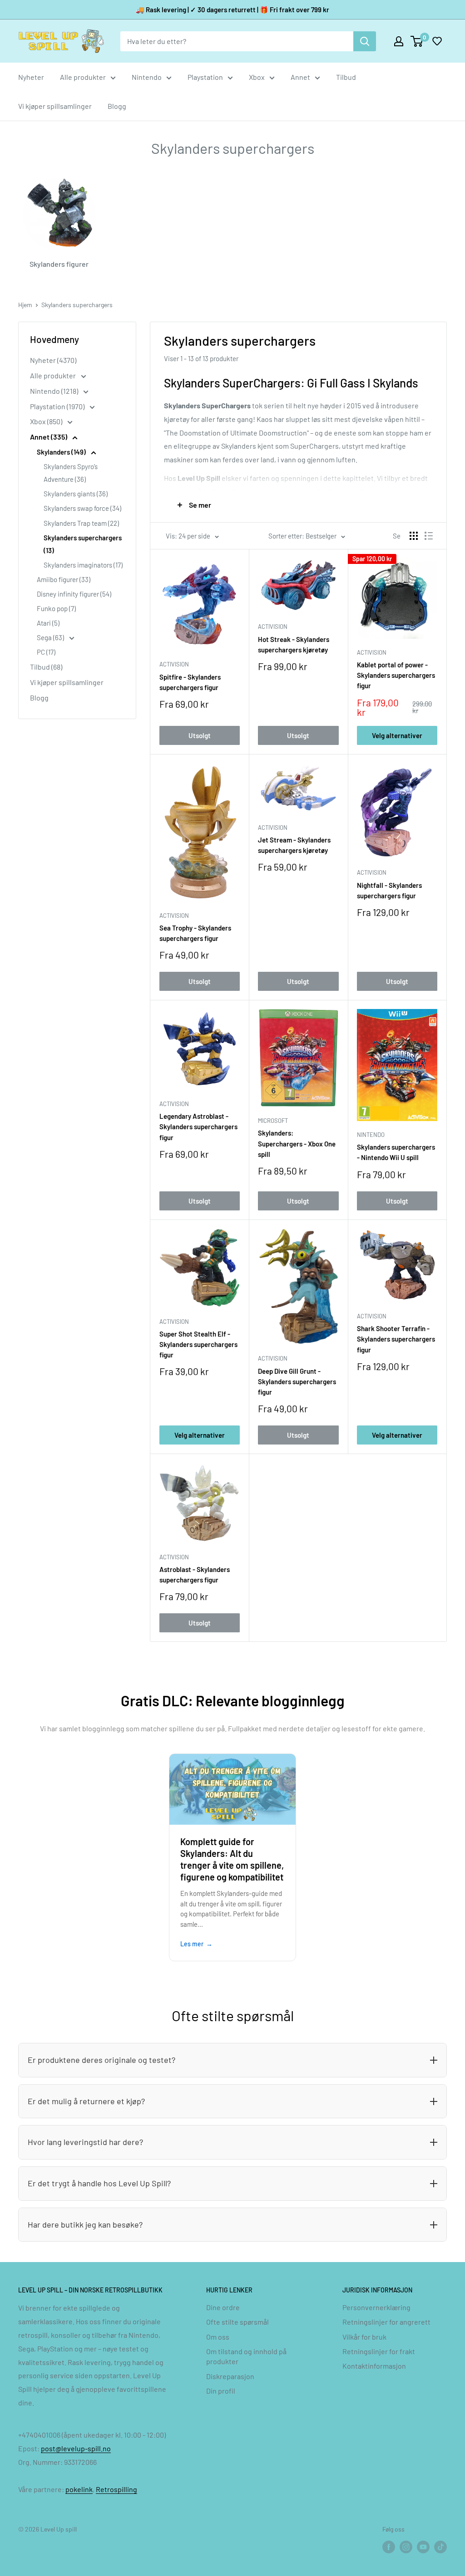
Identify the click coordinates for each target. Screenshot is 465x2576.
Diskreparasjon (230, 2376)
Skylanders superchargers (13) (83, 544)
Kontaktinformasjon (374, 2366)
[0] (417, 41)
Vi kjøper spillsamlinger (55, 106)
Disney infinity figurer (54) (74, 594)
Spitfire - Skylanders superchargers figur (190, 682)
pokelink (79, 2489)
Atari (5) (48, 623)
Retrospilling (116, 2489)
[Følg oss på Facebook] (389, 2547)
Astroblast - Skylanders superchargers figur (195, 1574)
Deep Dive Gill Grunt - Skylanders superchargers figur (297, 1382)
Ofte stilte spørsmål (237, 2322)
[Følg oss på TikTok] (440, 2547)
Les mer (192, 1944)
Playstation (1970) (58, 406)
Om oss (218, 2337)
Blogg (117, 106)
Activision (174, 664)
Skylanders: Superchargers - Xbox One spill (297, 1144)
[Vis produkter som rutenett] (414, 536)
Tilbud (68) (46, 667)
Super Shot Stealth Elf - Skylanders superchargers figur (198, 1344)
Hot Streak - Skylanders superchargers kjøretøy (294, 644)
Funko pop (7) (56, 608)
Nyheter (31, 77)
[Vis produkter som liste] (429, 536)
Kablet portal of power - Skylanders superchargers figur (396, 675)
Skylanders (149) (62, 452)
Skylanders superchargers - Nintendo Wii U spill (396, 1152)
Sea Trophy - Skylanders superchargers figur (195, 933)
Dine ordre (223, 2307)
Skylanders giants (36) (76, 494)
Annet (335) (49, 437)
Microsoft (273, 1121)
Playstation (205, 77)
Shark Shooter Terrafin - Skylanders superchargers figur (396, 1339)
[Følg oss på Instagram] (406, 2547)
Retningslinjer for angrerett (386, 2322)
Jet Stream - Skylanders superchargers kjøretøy (294, 845)
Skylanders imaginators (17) (83, 565)
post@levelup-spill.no (76, 2448)
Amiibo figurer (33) (64, 579)
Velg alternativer (397, 735)
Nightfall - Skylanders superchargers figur (389, 890)
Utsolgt (200, 735)
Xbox (257, 77)
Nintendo (147, 77)
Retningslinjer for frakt (379, 2351)
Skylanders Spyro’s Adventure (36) (71, 473)
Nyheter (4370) (53, 360)
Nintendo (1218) (55, 391)
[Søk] (365, 41)
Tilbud (346, 77)
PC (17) (46, 652)
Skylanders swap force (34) (82, 508)
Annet (300, 77)
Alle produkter (83, 77)
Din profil (221, 2391)
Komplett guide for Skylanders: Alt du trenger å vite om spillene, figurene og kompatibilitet (232, 1859)
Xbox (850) (47, 421)
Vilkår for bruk (364, 2337)
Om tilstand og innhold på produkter (246, 2356)
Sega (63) (51, 637)
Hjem (25, 305)
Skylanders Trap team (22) (81, 523)
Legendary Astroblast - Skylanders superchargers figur (198, 1127)
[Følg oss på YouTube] (423, 2547)
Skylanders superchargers (77, 305)
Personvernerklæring (376, 2307)
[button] (437, 41)
